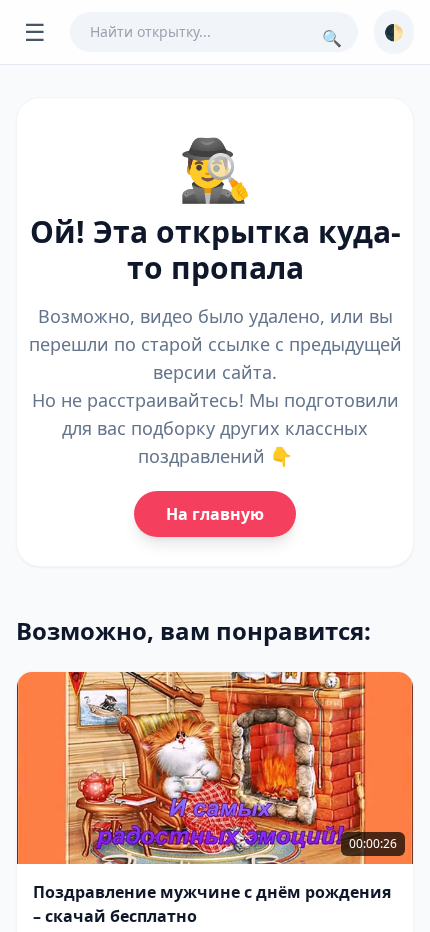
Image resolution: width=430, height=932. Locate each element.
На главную (215, 514)
